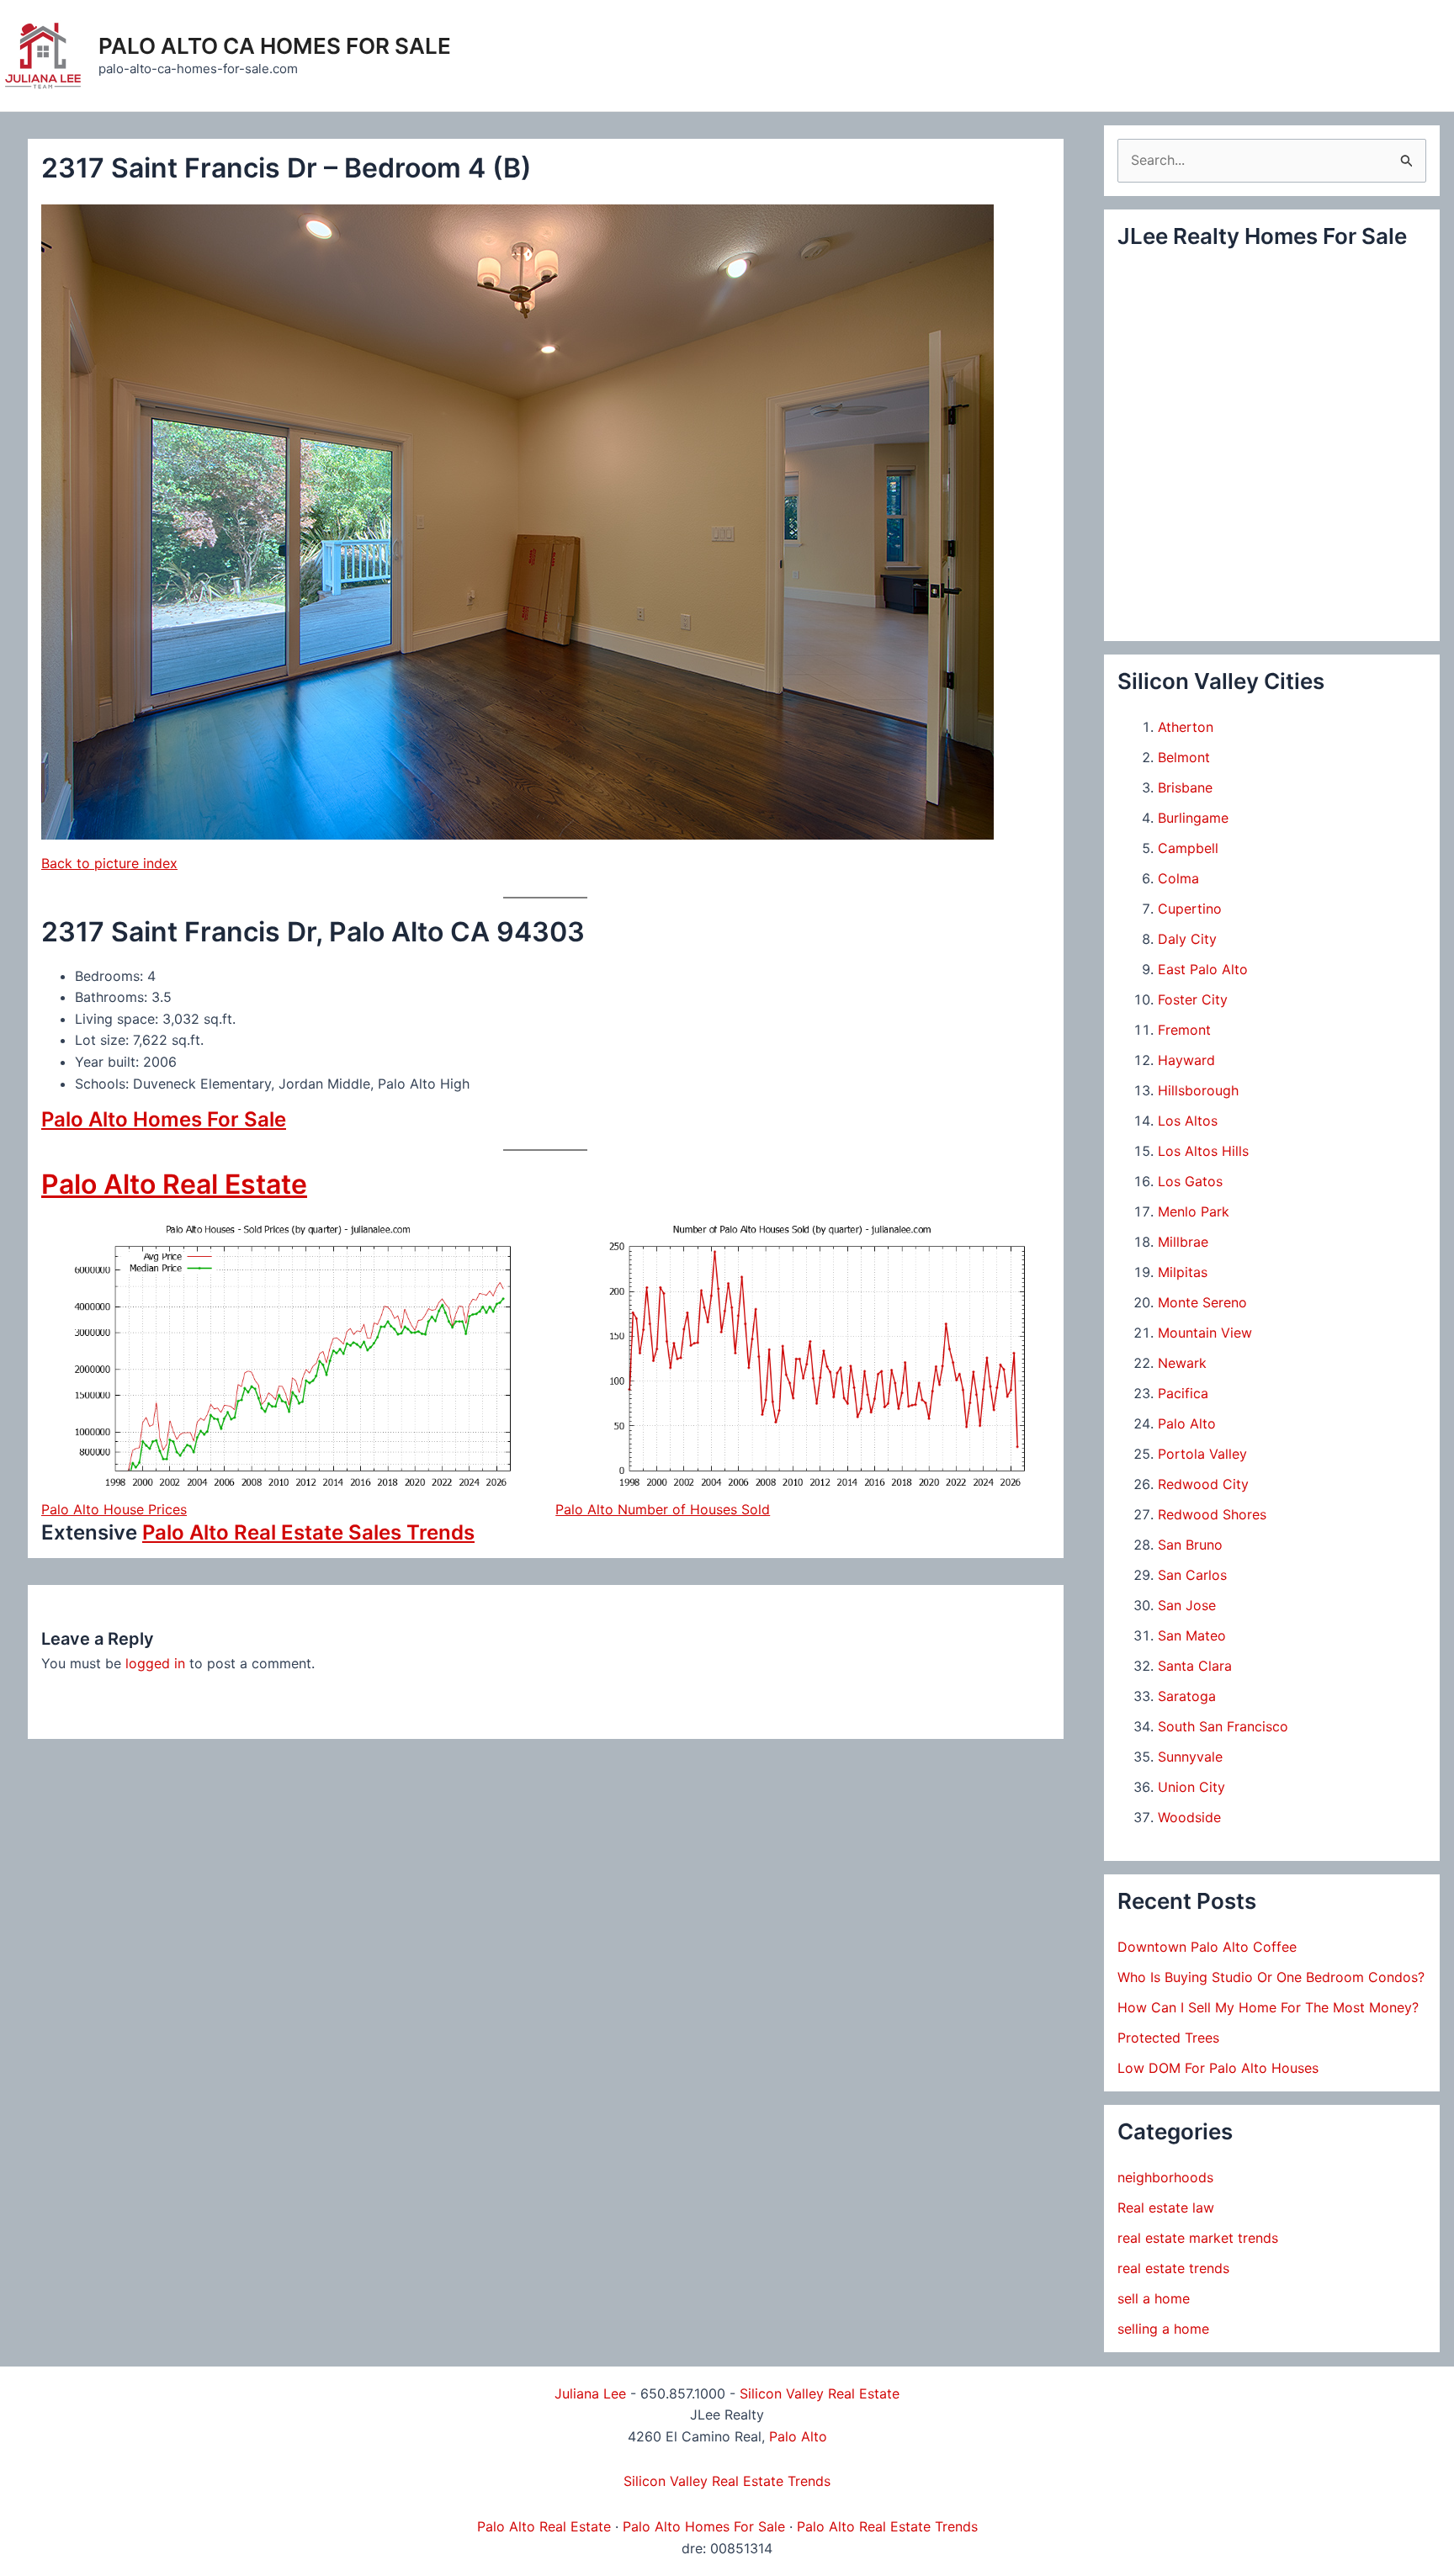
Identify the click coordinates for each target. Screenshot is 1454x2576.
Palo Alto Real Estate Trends (887, 2526)
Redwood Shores (1212, 1514)
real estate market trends (1198, 2238)
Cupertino (1190, 909)
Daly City (1187, 939)
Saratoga (1187, 1696)
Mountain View (1205, 1333)
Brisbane (1185, 787)
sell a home (1154, 2298)
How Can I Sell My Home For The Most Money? (1268, 2007)
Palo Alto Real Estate (174, 1184)
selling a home (1163, 2329)
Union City (1191, 1787)
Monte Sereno (1202, 1302)
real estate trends (1173, 2268)
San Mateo (1192, 1635)
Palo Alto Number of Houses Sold (663, 1509)
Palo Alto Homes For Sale (164, 1119)
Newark (1182, 1363)
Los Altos (1188, 1121)
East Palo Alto (1203, 969)
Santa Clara (1195, 1666)
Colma (1178, 878)
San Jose (1187, 1605)
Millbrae (1183, 1242)
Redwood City (1203, 1484)
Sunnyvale (1190, 1757)
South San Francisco (1223, 1726)
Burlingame (1193, 818)
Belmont (1184, 757)
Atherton (1186, 727)
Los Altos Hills (1203, 1151)
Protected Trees (1168, 2038)
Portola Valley (1202, 1454)
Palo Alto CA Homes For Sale (275, 46)
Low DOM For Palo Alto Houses (1218, 2068)
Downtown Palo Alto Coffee (1207, 1947)
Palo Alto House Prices (114, 1509)
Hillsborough (1198, 1090)
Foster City (1193, 999)
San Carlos (1192, 1575)
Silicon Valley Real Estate (820, 2393)
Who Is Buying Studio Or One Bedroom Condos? (1271, 1977)
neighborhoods (1165, 2177)
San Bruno (1190, 1545)
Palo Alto (1187, 1423)
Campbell (1188, 848)
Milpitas (1183, 1272)
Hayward (1186, 1060)
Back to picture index (109, 863)
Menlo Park (1194, 1211)
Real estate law (1166, 2208)
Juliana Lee (590, 2393)
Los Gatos (1190, 1181)
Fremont (1184, 1030)
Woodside (1189, 1817)
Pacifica (1183, 1393)
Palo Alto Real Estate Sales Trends (308, 1532)
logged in (155, 1663)
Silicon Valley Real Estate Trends (727, 2481)
